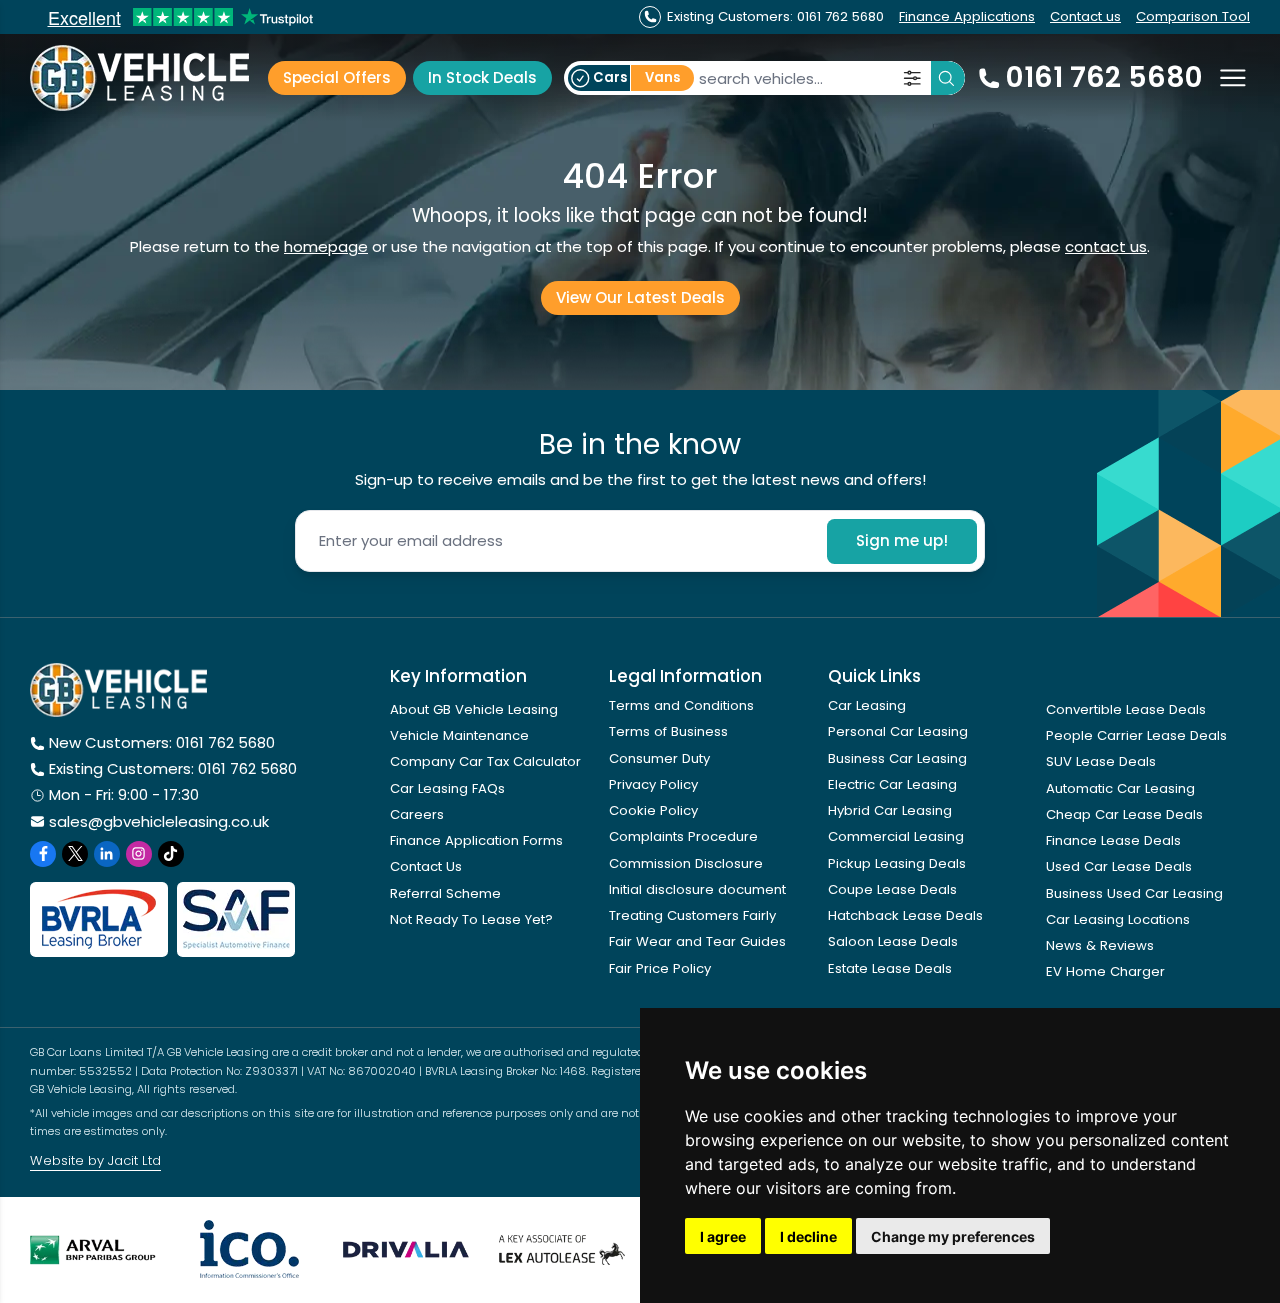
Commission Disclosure (686, 863)
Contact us (1085, 16)
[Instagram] (139, 854)
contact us (1106, 246)
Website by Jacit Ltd (95, 1160)
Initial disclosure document (697, 889)
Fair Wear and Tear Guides (697, 941)
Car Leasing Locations (1118, 919)
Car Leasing (867, 705)
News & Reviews (1100, 945)
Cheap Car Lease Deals (1124, 814)
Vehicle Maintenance (459, 735)
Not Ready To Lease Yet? (471, 919)
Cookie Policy (653, 810)
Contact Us (426, 866)
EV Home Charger (1105, 971)
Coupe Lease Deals (892, 889)
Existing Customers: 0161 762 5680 (173, 768)
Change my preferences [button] (953, 1236)
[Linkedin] (107, 854)
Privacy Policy (653, 784)
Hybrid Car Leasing (890, 810)
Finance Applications (967, 16)
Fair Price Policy (660, 968)
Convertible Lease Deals (1126, 709)
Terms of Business (668, 731)
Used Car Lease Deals (1119, 866)
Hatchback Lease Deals (905, 915)
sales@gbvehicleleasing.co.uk (159, 821)
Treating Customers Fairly (692, 915)
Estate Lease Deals (890, 968)
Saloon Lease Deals (893, 941)
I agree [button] (723, 1236)
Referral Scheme (445, 893)
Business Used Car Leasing (1134, 893)
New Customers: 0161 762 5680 (162, 742)
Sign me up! (902, 540)
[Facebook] (43, 854)
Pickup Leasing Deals (897, 863)
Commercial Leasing (896, 836)
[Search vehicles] (948, 78)
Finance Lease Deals (1113, 840)
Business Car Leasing (897, 758)
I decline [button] (808, 1236)
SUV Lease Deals (1101, 761)
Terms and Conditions (681, 705)
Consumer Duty (659, 758)
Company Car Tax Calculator (485, 761)
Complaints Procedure (683, 836)
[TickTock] (171, 854)
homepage (326, 246)
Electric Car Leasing (892, 784)
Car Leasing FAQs (447, 788)
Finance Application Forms (476, 840)
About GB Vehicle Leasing (474, 709)
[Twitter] (75, 854)
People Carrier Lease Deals (1136, 735)
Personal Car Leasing (898, 731)
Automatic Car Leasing (1120, 788)
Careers (417, 814)
